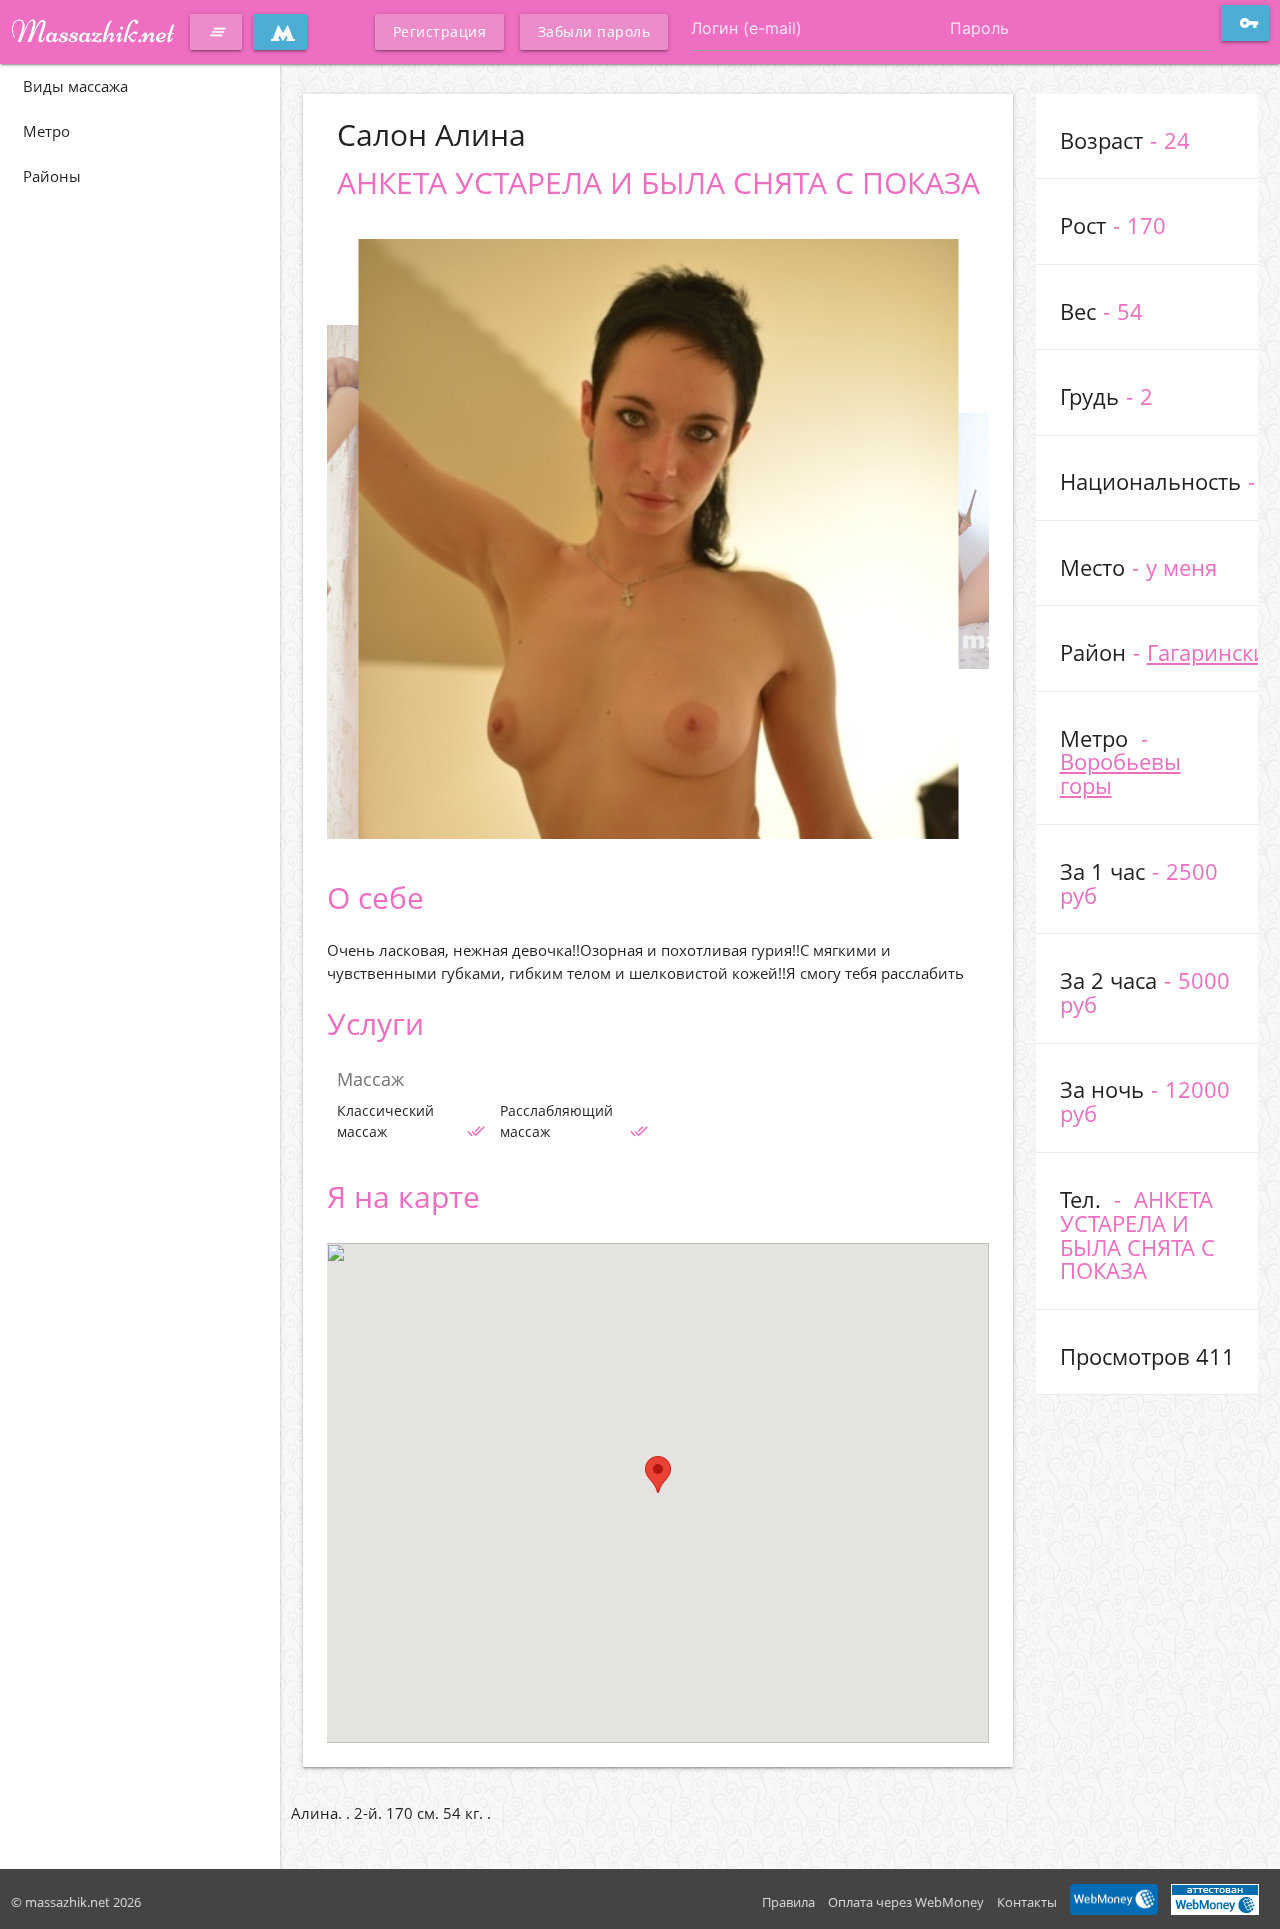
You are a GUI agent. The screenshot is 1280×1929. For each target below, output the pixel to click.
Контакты (1027, 1902)
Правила (788, 1902)
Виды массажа (75, 86)
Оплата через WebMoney (906, 1902)
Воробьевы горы (1120, 773)
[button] (658, 1474)
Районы (52, 176)
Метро (46, 131)
